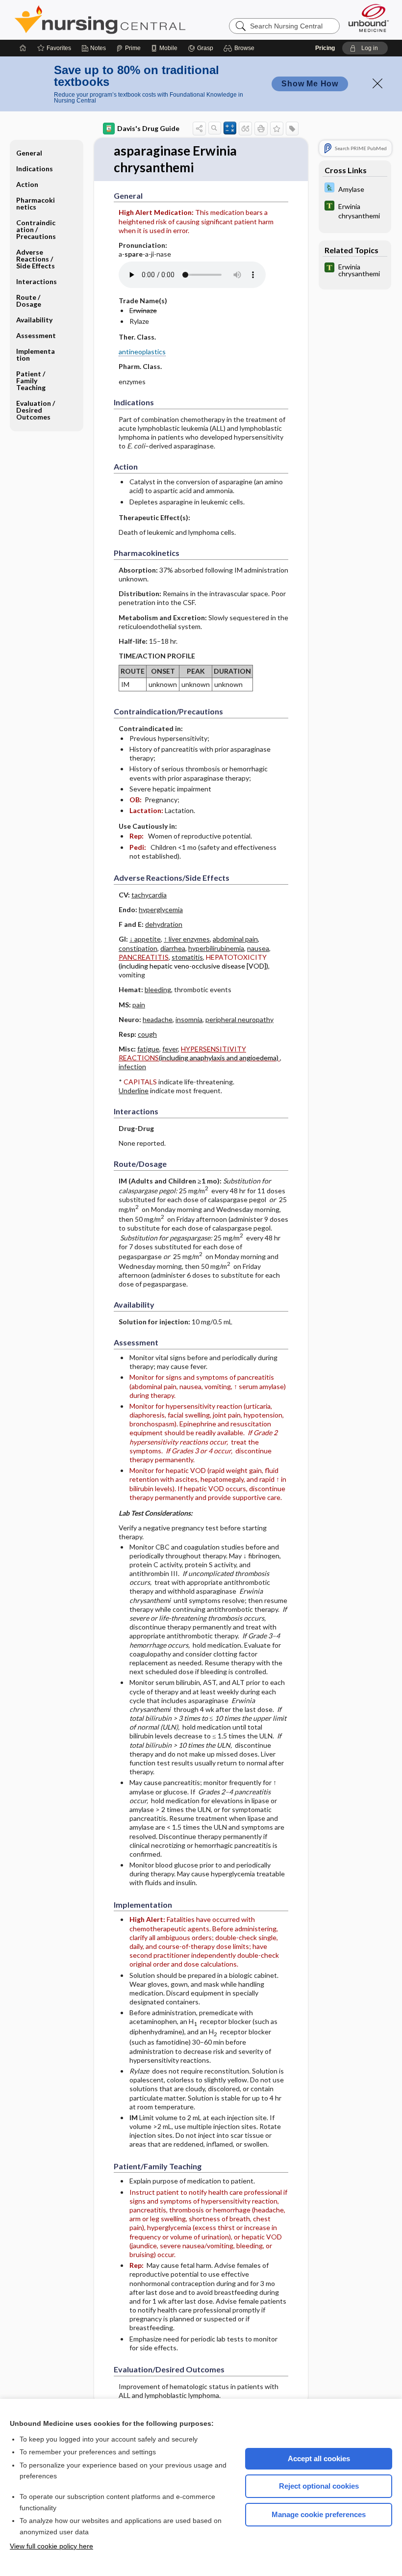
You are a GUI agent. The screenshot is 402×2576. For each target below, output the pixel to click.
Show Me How (310, 84)
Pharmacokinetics (36, 203)
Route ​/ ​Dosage (29, 301)
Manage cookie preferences (319, 2514)
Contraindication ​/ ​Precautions (36, 229)
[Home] (23, 48)
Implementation (36, 355)
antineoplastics (142, 352)
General (29, 153)
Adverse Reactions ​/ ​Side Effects (36, 259)
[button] (240, 48)
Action (27, 184)
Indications (35, 169)
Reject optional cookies (319, 2486)
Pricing (325, 48)
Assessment (36, 335)
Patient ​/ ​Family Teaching (31, 381)
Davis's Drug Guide (148, 128)
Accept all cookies (319, 2458)
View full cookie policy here (51, 2546)
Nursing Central (137, 20)
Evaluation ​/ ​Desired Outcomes (36, 410)
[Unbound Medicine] (369, 18)
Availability (34, 320)
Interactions (37, 281)
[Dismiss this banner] (377, 83)
